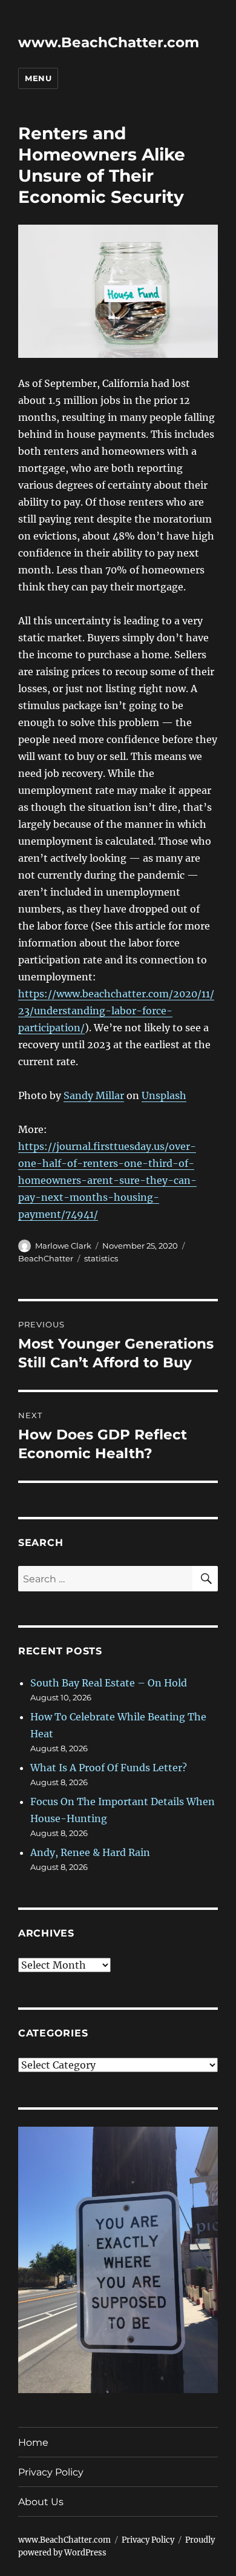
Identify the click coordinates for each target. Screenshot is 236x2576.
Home (33, 2442)
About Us (41, 2502)
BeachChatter (46, 1258)
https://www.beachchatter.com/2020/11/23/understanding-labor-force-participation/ (116, 1011)
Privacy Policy (51, 2472)
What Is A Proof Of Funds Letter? (109, 1768)
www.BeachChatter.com (109, 42)
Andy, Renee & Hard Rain (90, 1852)
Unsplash (164, 1095)
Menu (38, 78)
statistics (101, 1258)
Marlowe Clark (63, 1246)
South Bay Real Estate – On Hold (109, 1683)
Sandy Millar (94, 1095)
